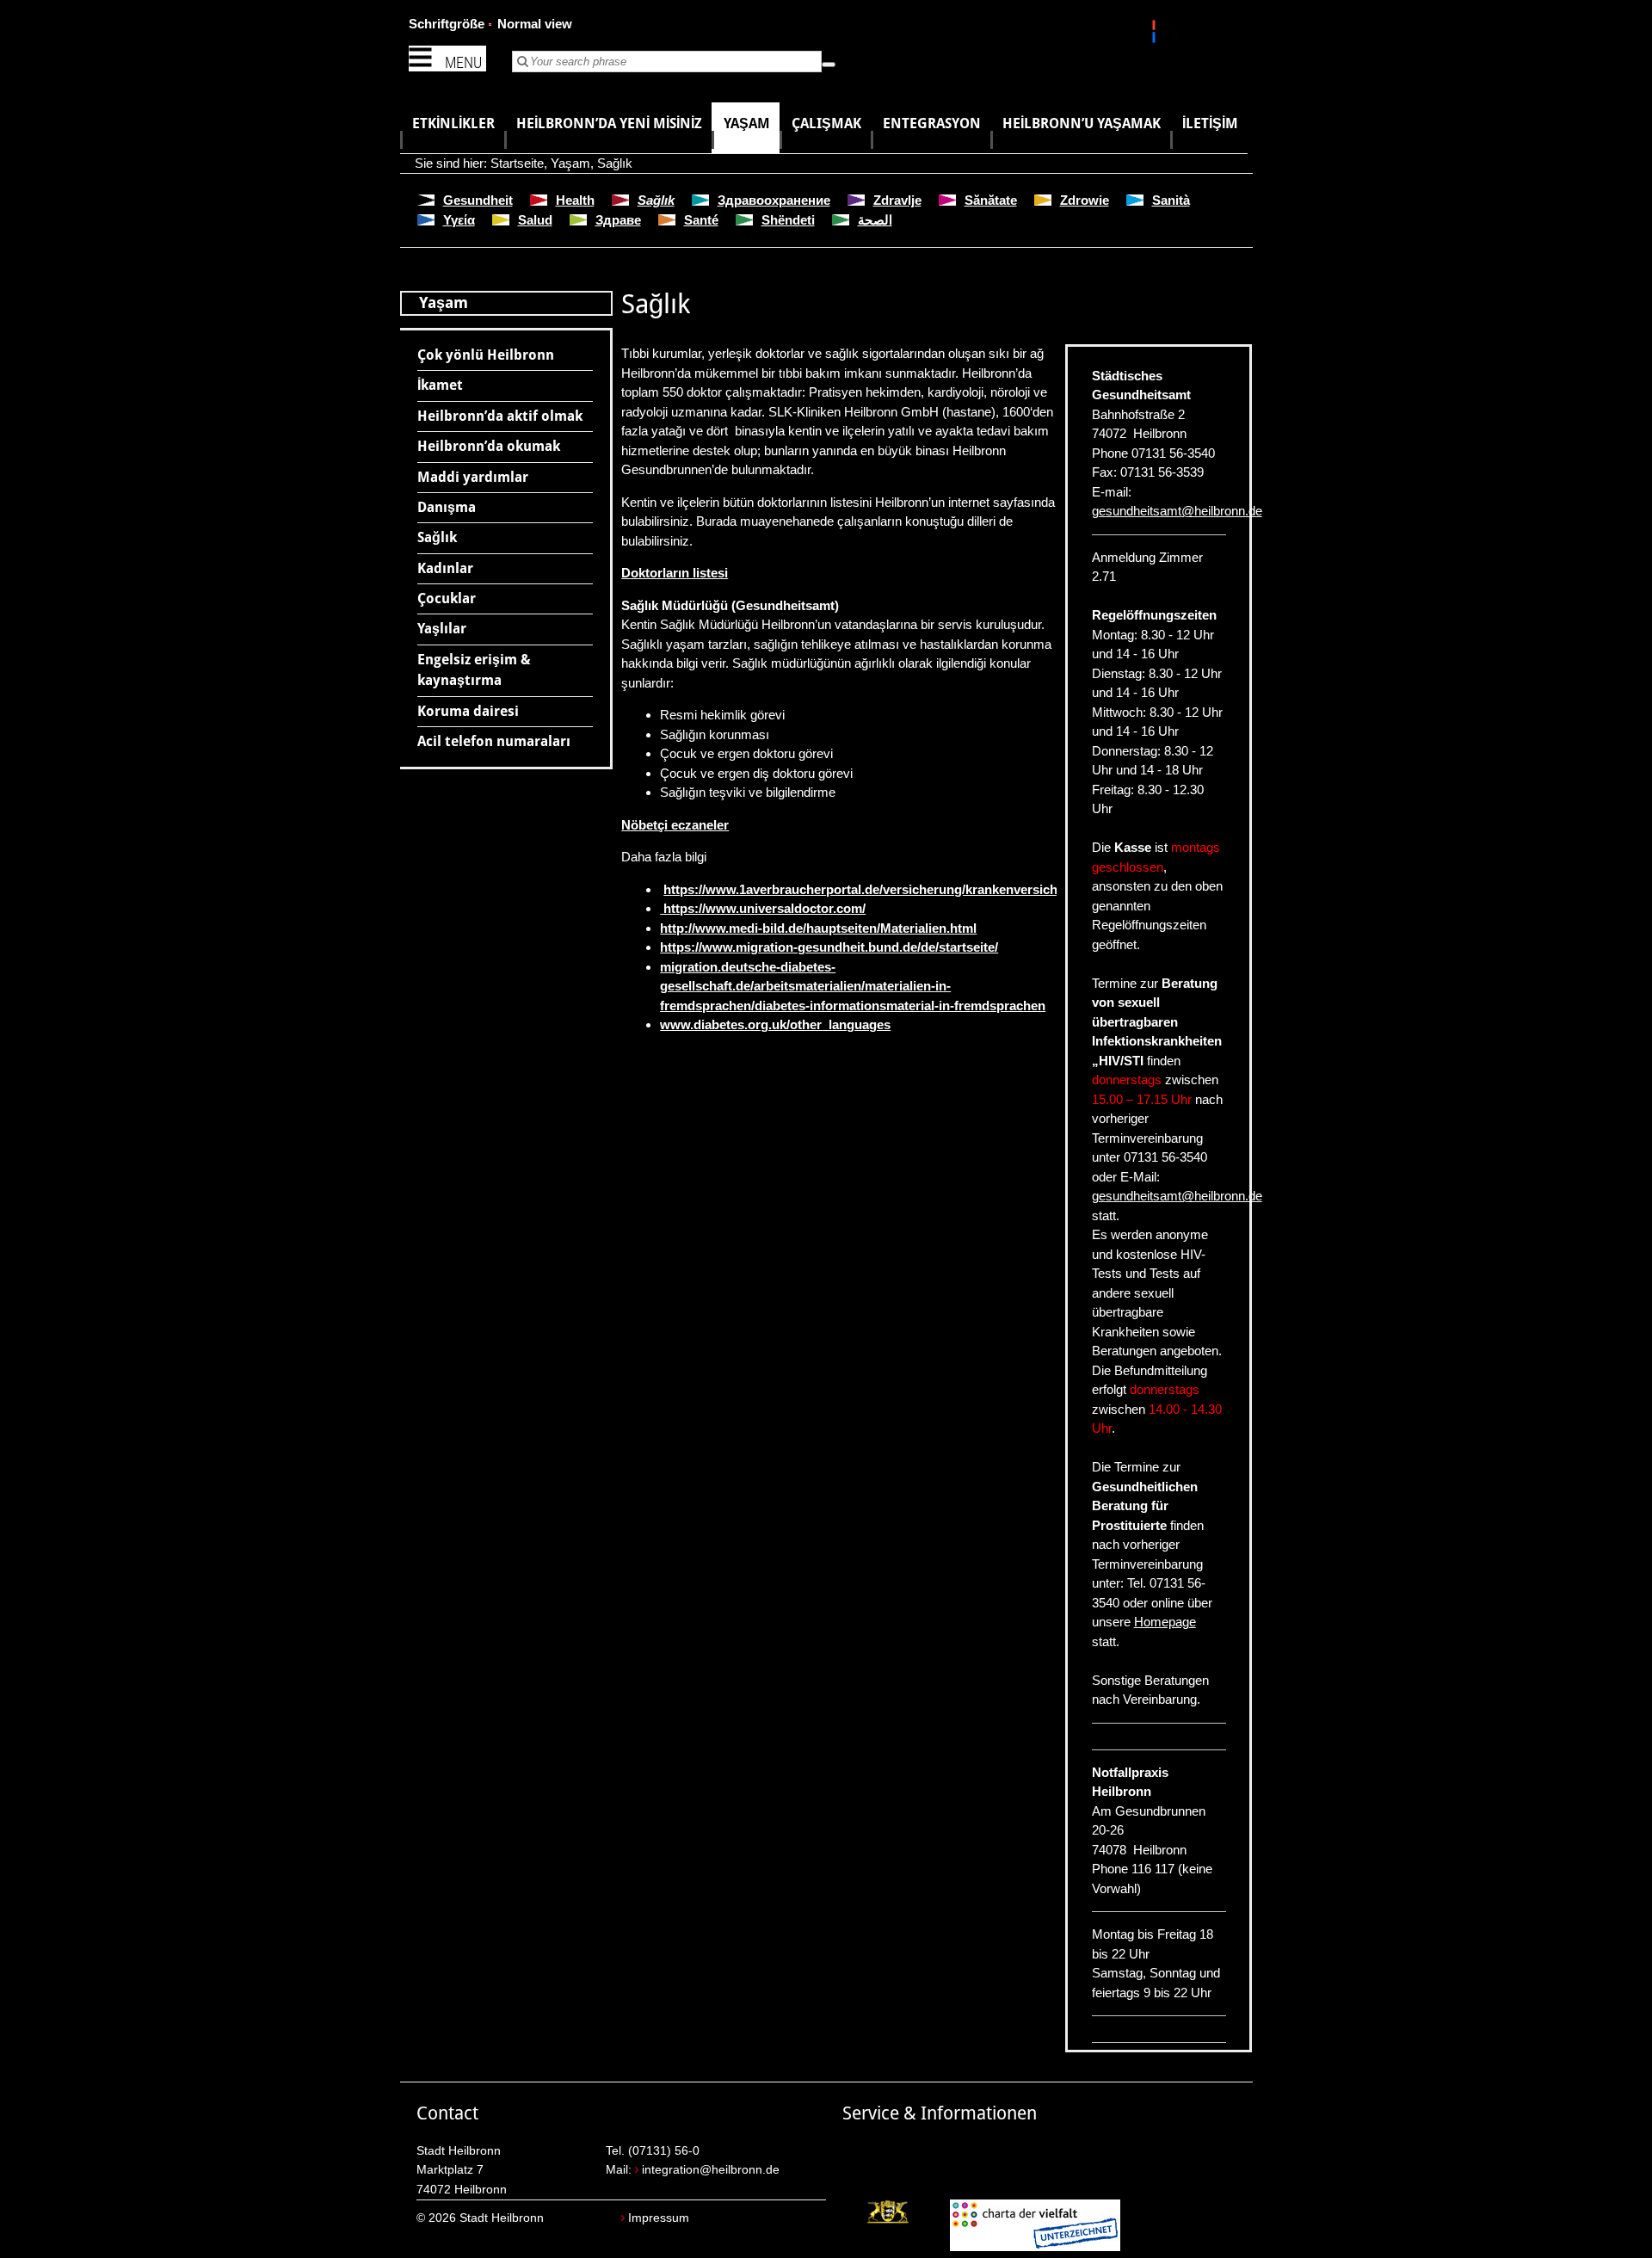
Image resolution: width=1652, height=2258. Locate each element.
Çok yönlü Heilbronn (486, 355)
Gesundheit (478, 200)
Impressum (659, 2218)
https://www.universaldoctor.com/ (763, 908)
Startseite (517, 163)
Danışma (447, 507)
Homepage (1165, 1622)
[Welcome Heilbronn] (1156, 34)
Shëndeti (788, 220)
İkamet (440, 385)
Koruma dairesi (468, 711)
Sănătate (991, 200)
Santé (701, 220)
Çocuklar (447, 598)
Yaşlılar (442, 629)
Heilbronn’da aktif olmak (500, 416)
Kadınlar (445, 568)
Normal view (535, 24)
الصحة (875, 220)
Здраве (618, 220)
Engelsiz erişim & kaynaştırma (474, 670)
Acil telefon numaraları (494, 741)
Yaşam (570, 163)
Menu (463, 62)
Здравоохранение (774, 200)
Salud (535, 220)
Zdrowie (1085, 200)
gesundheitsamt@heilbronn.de (1177, 1196)
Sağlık (615, 163)
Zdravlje (897, 200)
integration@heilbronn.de (711, 2170)
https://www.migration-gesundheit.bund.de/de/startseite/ (829, 947)
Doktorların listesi (675, 573)
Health (575, 200)
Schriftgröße (447, 24)
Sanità (1171, 200)
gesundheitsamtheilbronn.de (1177, 511)
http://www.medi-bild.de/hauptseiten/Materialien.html (818, 928)
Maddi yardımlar (473, 477)
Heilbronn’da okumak (489, 446)
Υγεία (459, 220)
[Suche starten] (829, 65)
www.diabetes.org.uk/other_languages (775, 1024)
